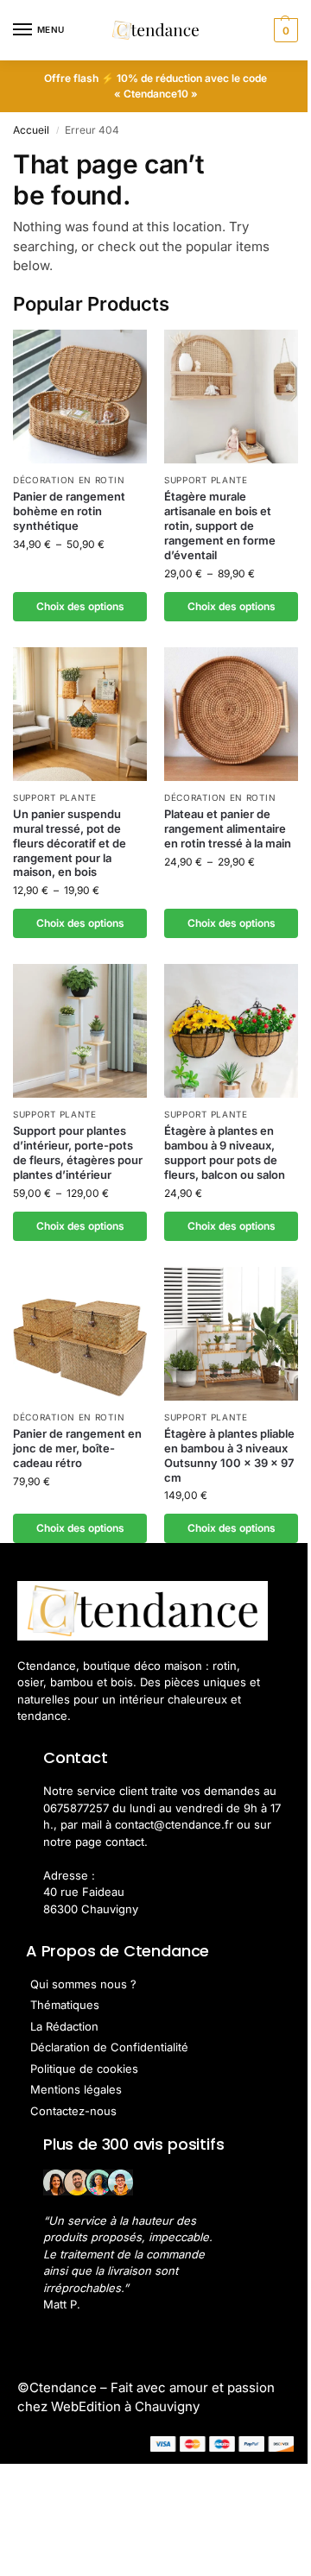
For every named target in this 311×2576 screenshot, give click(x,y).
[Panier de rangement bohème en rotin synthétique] (80, 397)
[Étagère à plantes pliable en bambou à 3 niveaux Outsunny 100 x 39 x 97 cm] (231, 1334)
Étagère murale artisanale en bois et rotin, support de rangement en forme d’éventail (220, 526)
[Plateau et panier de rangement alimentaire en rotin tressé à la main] (231, 714)
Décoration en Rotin (69, 480)
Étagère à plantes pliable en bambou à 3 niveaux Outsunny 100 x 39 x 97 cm (229, 1455)
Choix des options (80, 606)
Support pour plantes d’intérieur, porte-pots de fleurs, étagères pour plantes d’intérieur (78, 1153)
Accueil (31, 130)
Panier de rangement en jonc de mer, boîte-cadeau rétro (77, 1448)
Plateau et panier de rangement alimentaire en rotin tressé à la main (228, 828)
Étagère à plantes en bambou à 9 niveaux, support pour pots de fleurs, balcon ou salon (225, 1153)
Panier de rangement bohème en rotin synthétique (69, 511)
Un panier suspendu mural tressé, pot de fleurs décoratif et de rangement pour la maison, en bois (70, 843)
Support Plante (206, 480)
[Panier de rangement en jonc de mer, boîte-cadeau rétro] (80, 1334)
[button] (284, 30)
